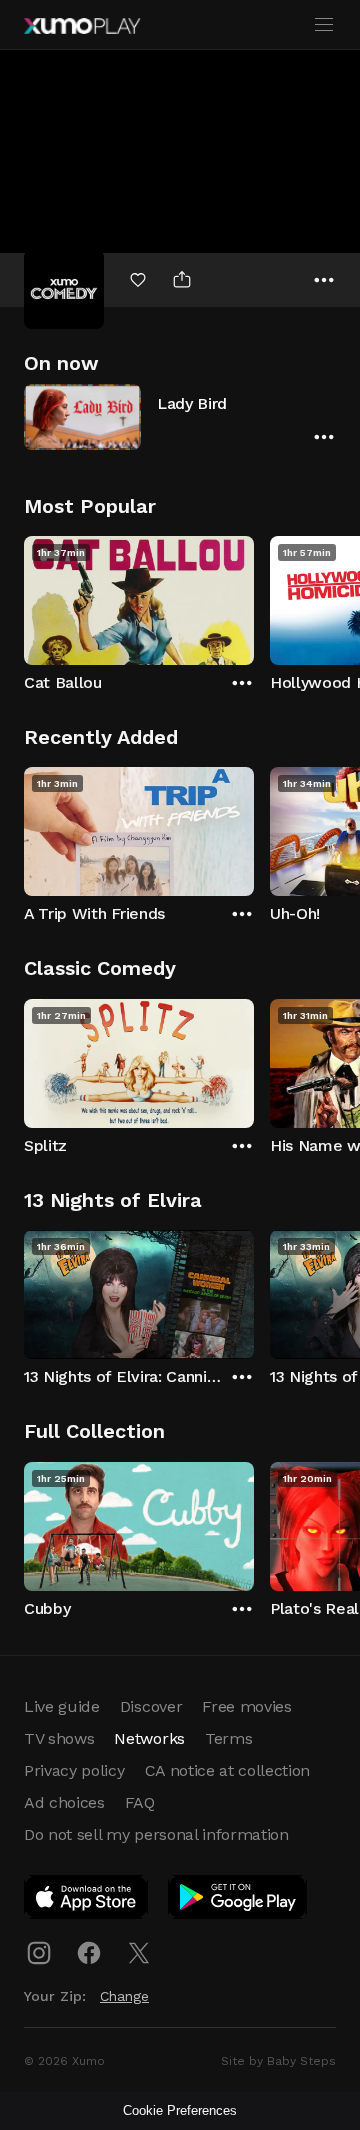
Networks (149, 1738)
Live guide (62, 1706)
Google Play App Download (238, 1901)
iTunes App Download (87, 1901)
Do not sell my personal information (156, 1834)
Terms (228, 1738)
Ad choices (64, 1802)
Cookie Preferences (180, 2110)
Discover (151, 1706)
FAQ (140, 1802)
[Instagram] (39, 1953)
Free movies (246, 1706)
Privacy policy (74, 1770)
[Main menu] (324, 25)
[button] (180, 416)
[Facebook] (89, 1953)
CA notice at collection (228, 1770)
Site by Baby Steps (278, 2061)
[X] (139, 1953)
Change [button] (124, 1996)
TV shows (59, 1738)
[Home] (82, 26)
